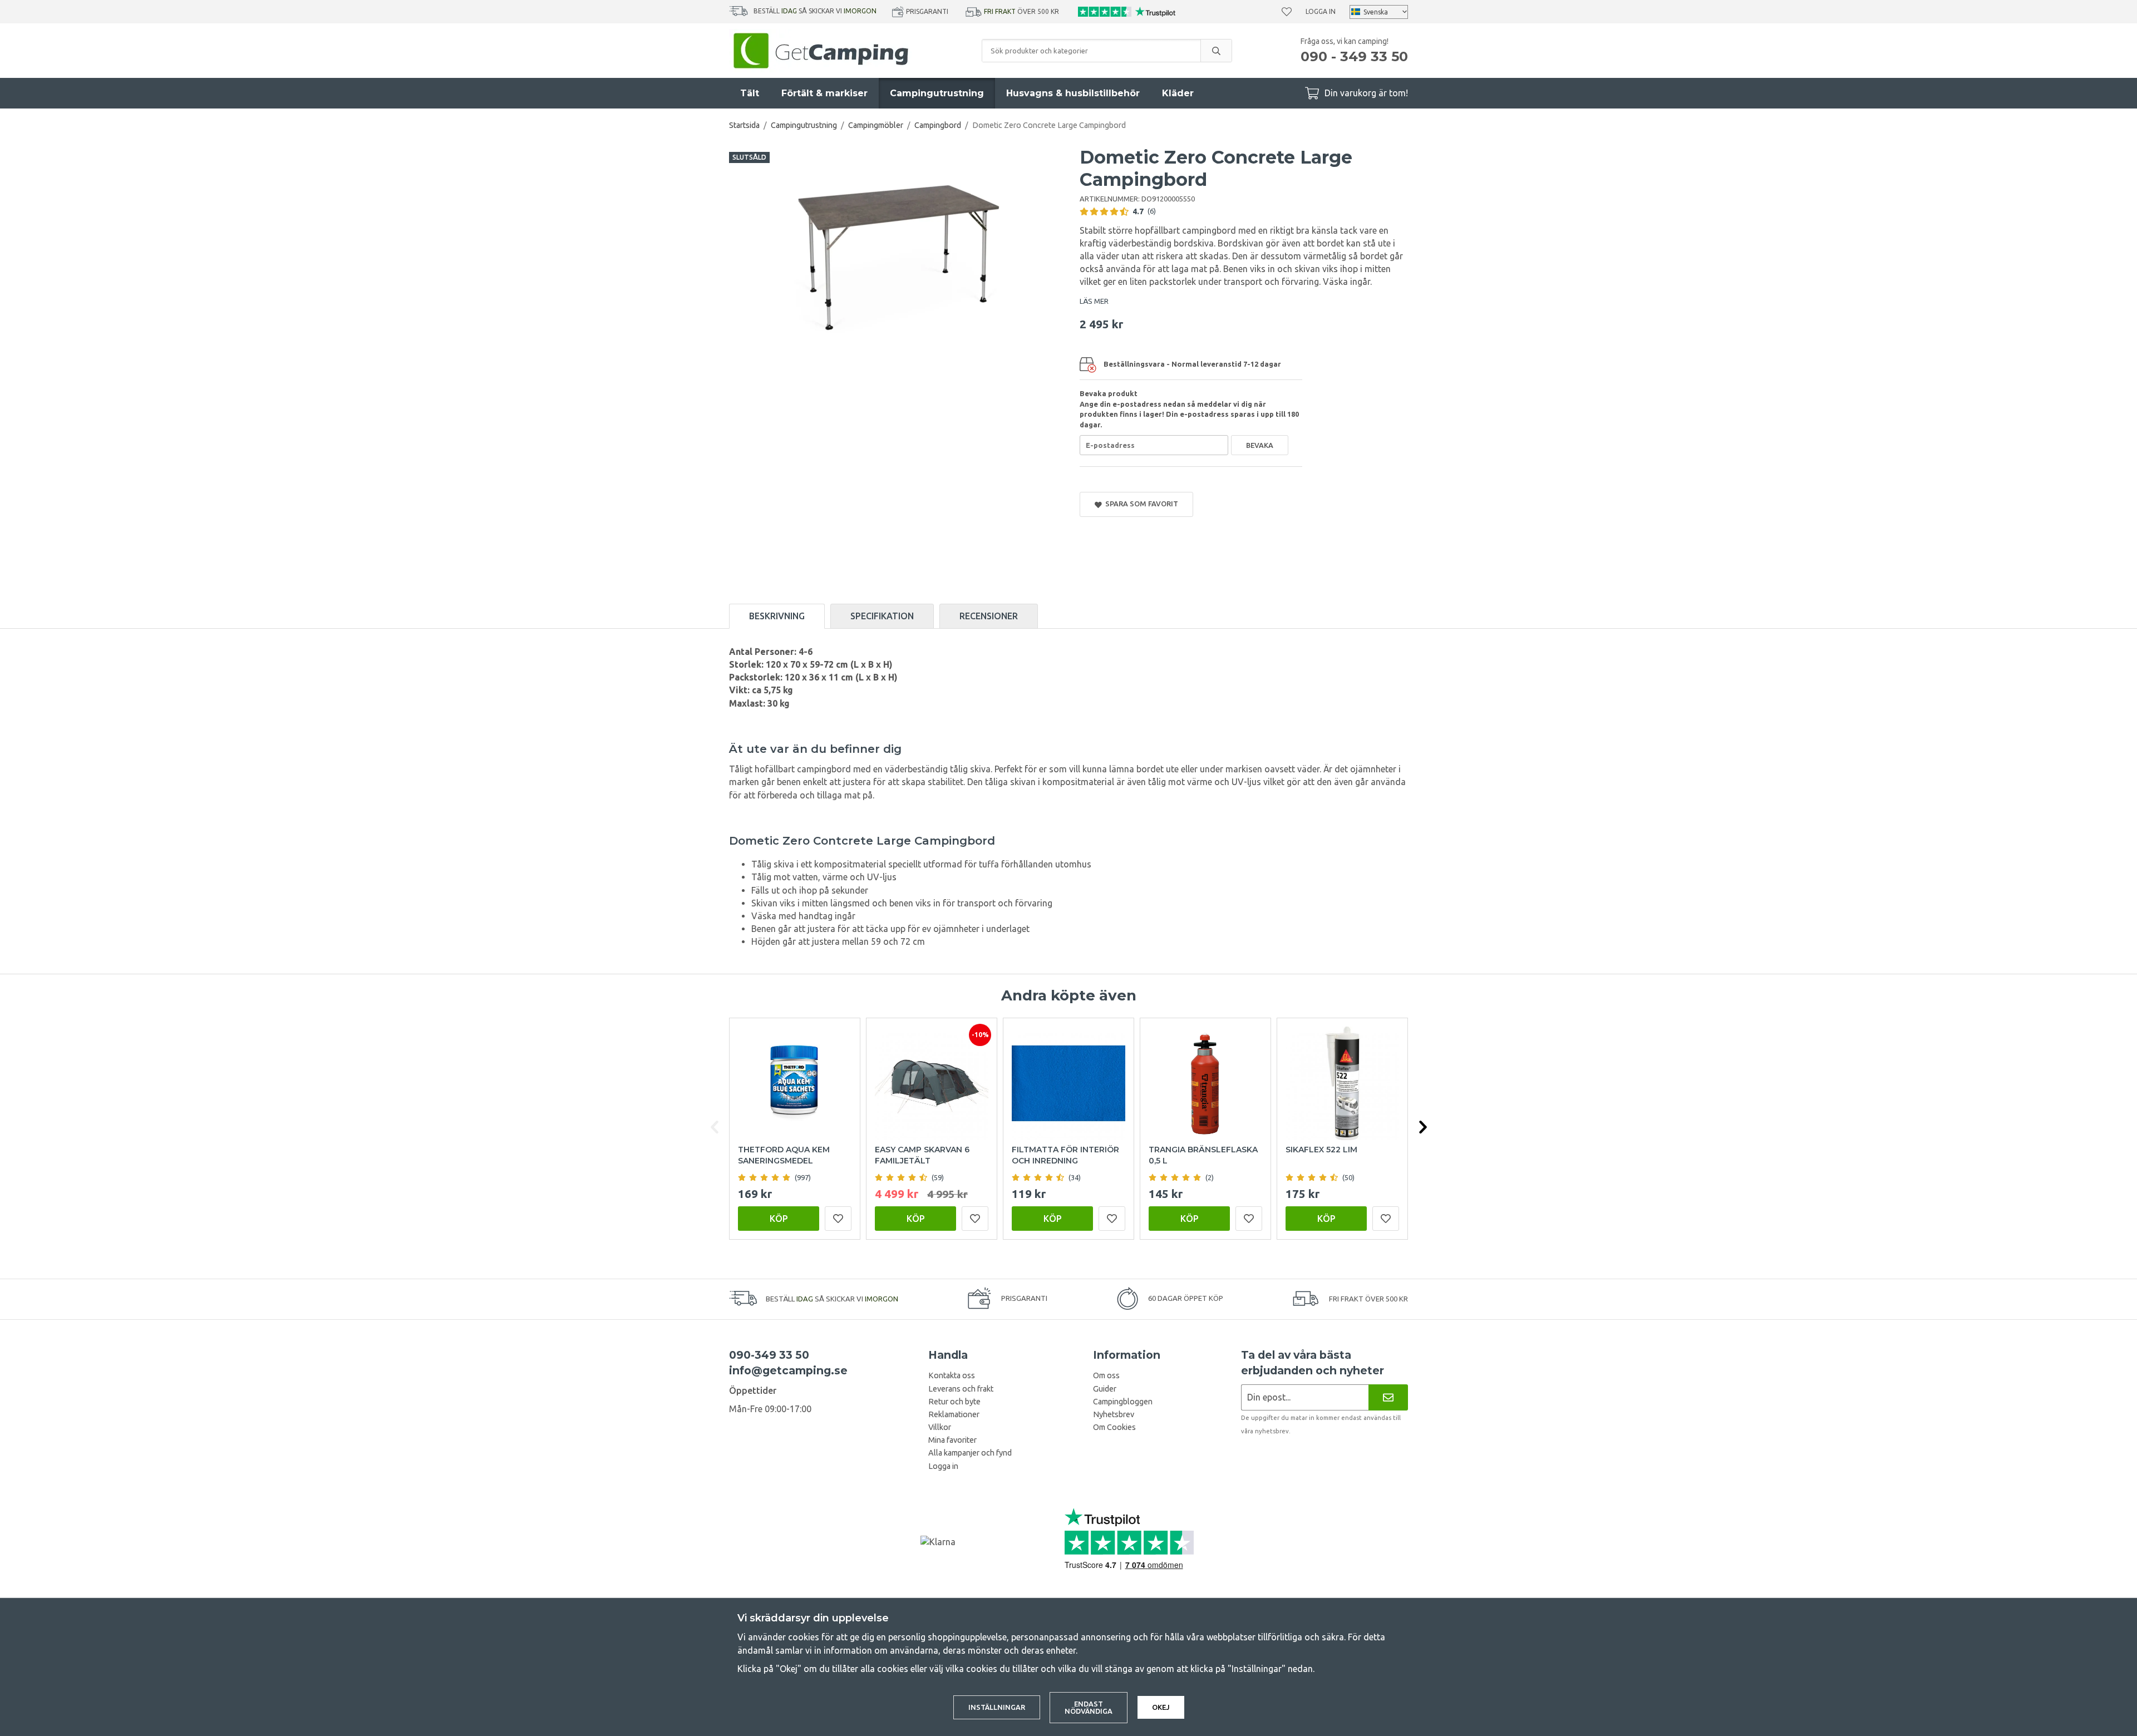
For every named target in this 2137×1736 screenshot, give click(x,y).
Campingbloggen (1123, 1402)
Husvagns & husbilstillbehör (1073, 93)
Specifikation (882, 616)
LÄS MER (1094, 301)
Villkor (940, 1427)
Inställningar (997, 1707)
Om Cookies (1114, 1427)
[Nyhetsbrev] (1388, 1397)
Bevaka (1260, 445)
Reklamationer (954, 1414)
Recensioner (989, 616)
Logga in (1321, 11)
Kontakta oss (952, 1375)
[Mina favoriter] (1287, 12)
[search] (1216, 51)
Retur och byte (954, 1402)
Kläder (1178, 93)
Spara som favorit (1140, 504)
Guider (1105, 1389)
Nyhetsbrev (1114, 1414)
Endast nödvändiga (1089, 1707)
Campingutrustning (937, 93)
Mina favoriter (952, 1440)
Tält (750, 93)
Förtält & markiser (824, 93)
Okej (1161, 1707)
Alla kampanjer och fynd (970, 1453)
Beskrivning (777, 616)
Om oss (1106, 1375)
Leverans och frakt (961, 1389)
